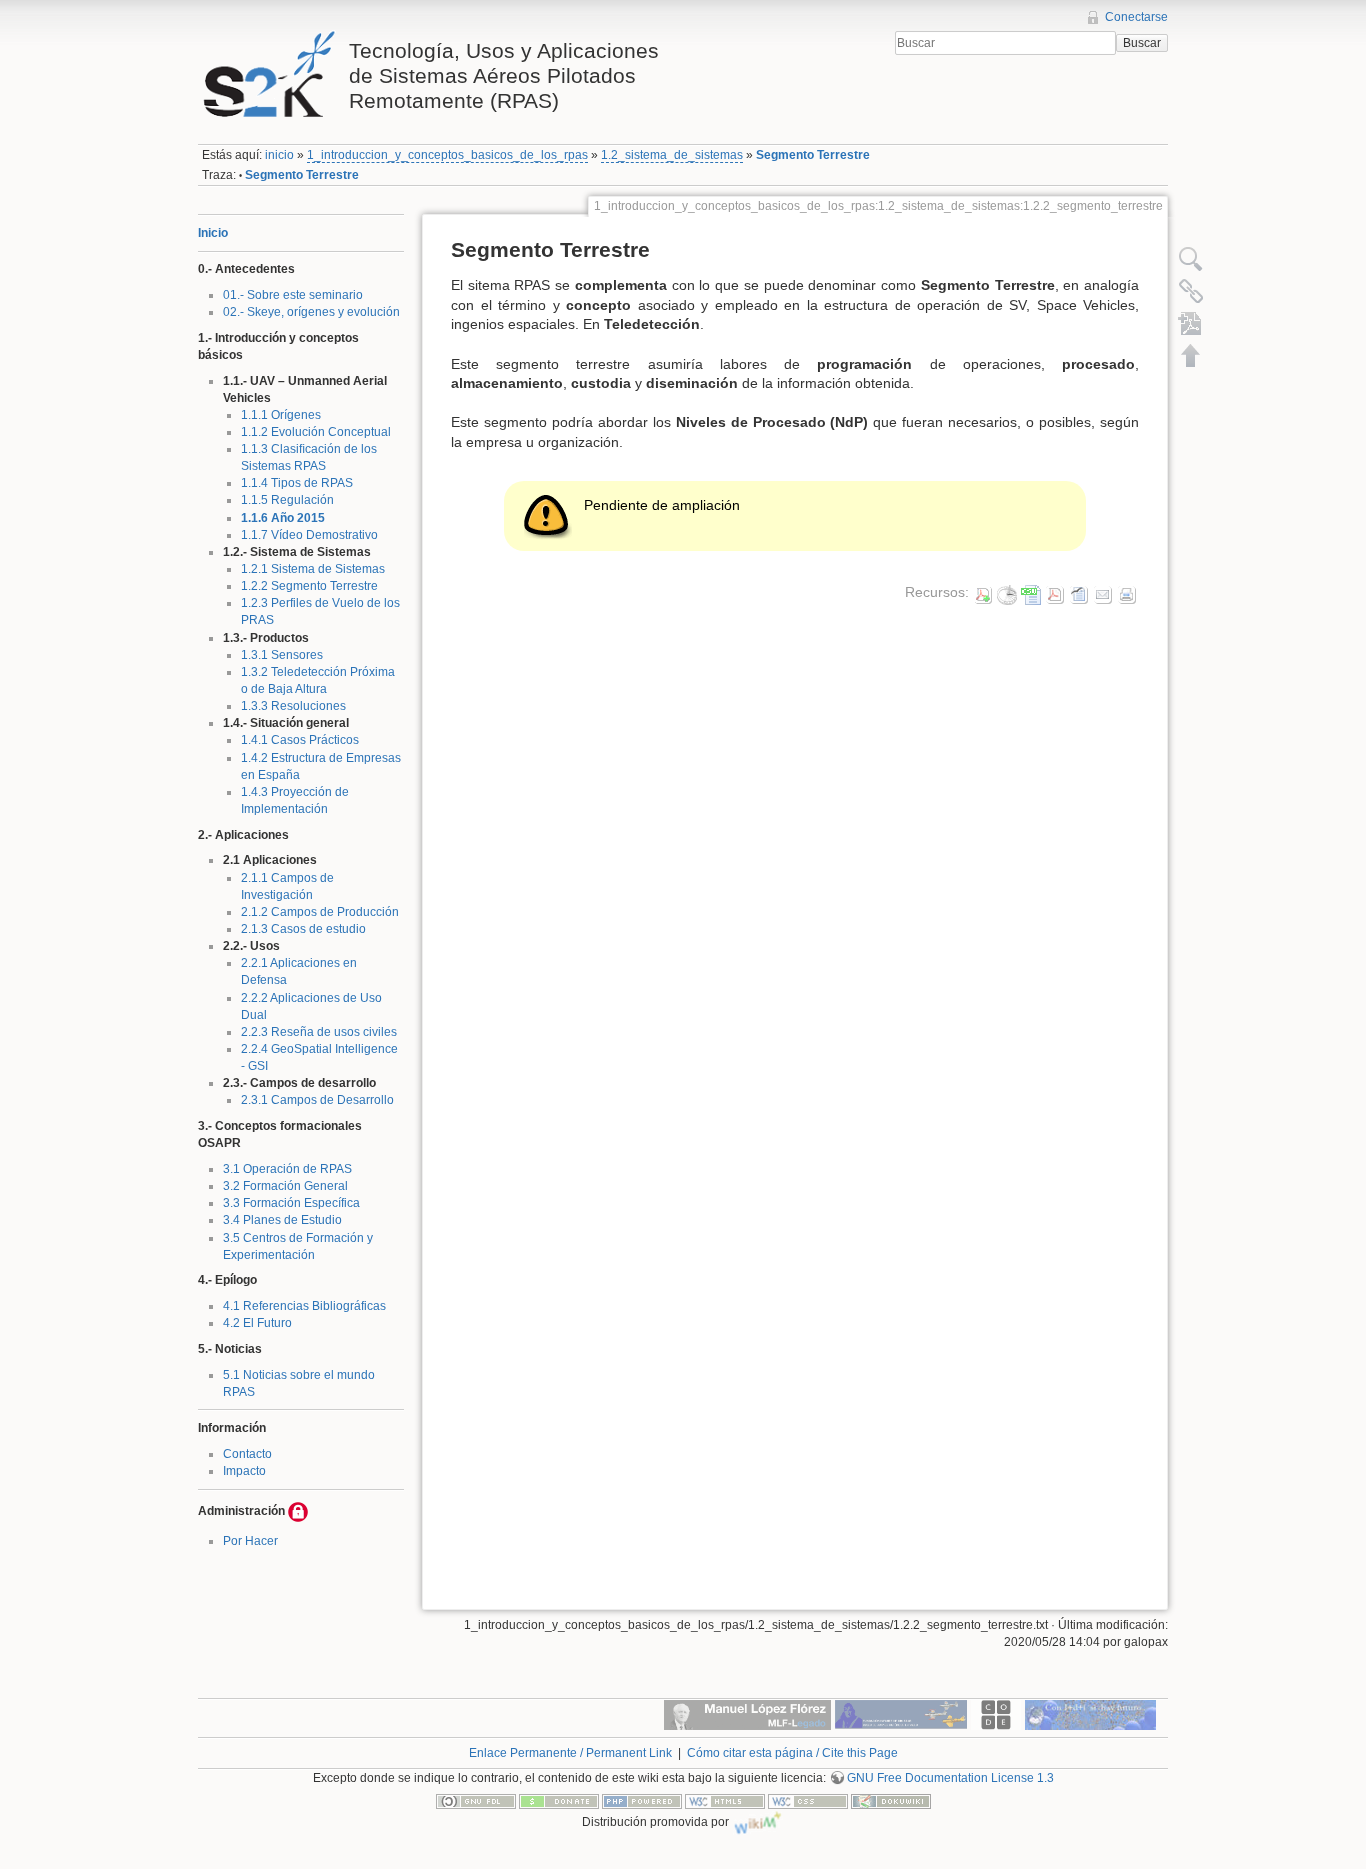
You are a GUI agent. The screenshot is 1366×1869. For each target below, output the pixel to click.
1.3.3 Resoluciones (293, 706)
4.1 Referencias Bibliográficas (304, 1306)
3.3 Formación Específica (291, 1203)
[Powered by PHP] (642, 1801)
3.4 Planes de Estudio (282, 1220)
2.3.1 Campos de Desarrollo (317, 1100)
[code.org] (996, 1713)
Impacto (244, 1471)
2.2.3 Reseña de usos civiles (319, 1032)
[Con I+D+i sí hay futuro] (1090, 1713)
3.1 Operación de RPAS (287, 1169)
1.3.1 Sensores (282, 655)
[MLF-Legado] (747, 1713)
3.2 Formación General (285, 1186)
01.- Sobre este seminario (293, 295)
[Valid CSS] (808, 1801)
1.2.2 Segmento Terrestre (309, 586)
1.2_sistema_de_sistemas (672, 155)
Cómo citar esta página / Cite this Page (792, 1753)
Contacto (247, 1454)
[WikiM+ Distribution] (758, 1822)
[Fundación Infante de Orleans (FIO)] (901, 1713)
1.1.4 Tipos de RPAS (297, 483)
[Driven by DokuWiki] (891, 1801)
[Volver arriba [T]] (1191, 355)
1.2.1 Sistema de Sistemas (313, 569)
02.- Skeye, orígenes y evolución (311, 312)
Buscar (1142, 43)
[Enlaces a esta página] (1191, 291)
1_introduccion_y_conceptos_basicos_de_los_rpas (447, 155)
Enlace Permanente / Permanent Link (570, 1753)
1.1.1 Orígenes (281, 415)
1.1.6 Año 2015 (283, 518)
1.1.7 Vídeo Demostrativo (309, 535)
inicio (279, 155)
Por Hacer (250, 1541)
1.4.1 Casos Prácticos (300, 740)
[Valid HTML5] (725, 1801)
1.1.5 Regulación (287, 500)
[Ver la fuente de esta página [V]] (1191, 259)
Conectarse (1136, 17)
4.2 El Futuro (257, 1323)
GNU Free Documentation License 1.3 (950, 1778)
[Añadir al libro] (1191, 323)
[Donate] (559, 1801)
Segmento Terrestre (813, 155)
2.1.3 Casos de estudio (303, 929)
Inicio (213, 233)
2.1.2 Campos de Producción (320, 912)
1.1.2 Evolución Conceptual (316, 432)
